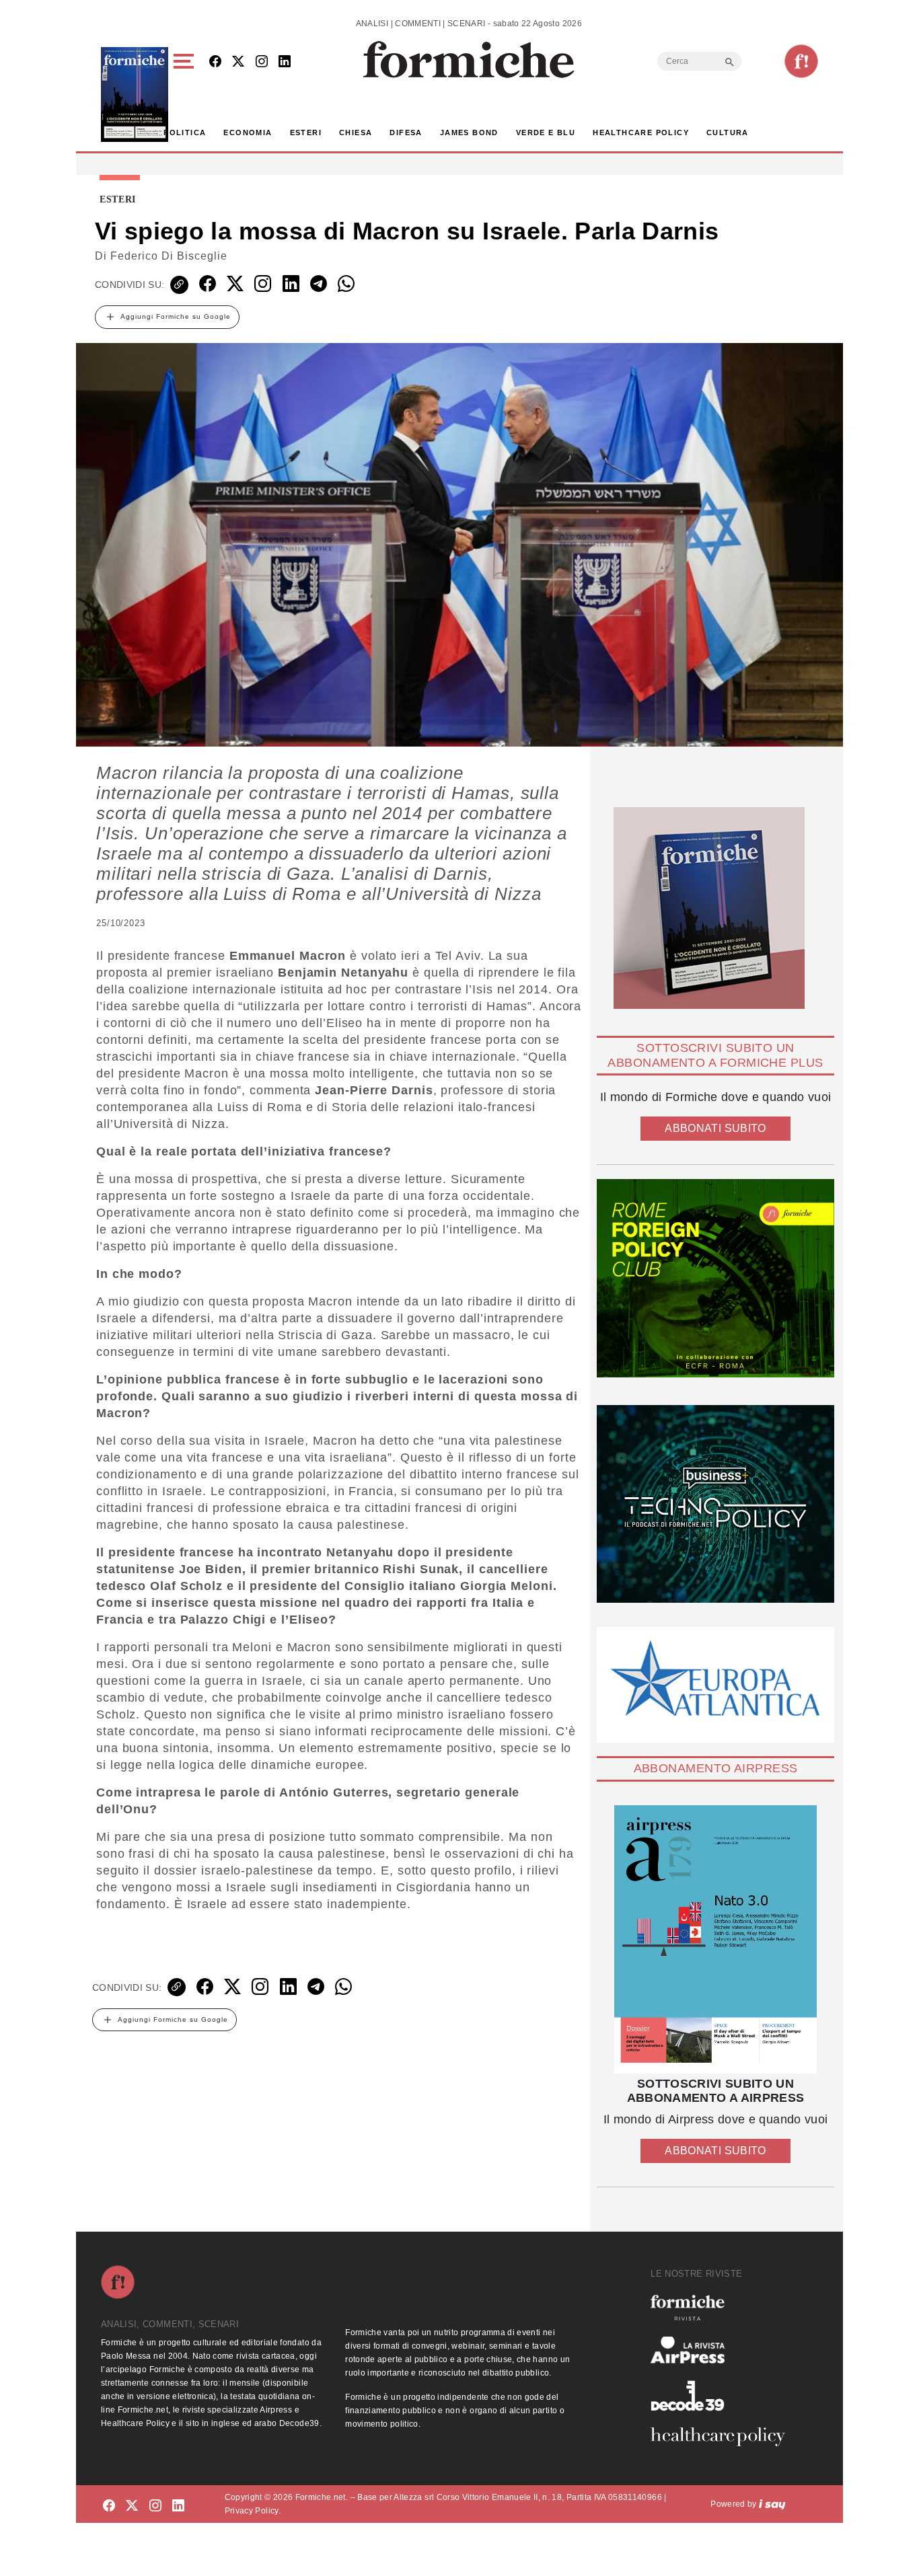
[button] (186, 94)
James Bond (469, 132)
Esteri (306, 132)
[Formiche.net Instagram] (262, 62)
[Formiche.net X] (238, 62)
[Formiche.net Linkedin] (285, 62)
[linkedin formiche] (178, 2506)
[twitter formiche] (132, 2506)
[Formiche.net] (801, 61)
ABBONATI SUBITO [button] (715, 1128)
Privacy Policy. (253, 2511)
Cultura (728, 132)
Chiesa (356, 132)
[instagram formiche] (155, 2506)
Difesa (406, 132)
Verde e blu (546, 132)
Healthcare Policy (641, 132)
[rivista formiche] (715, 1939)
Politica (185, 132)
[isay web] (772, 2504)
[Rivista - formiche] (723, 2307)
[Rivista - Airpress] (723, 2350)
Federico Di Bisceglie (169, 256)
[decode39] (723, 2395)
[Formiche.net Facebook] (215, 62)
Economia (248, 132)
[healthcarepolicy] (723, 2437)
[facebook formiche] (109, 2506)
